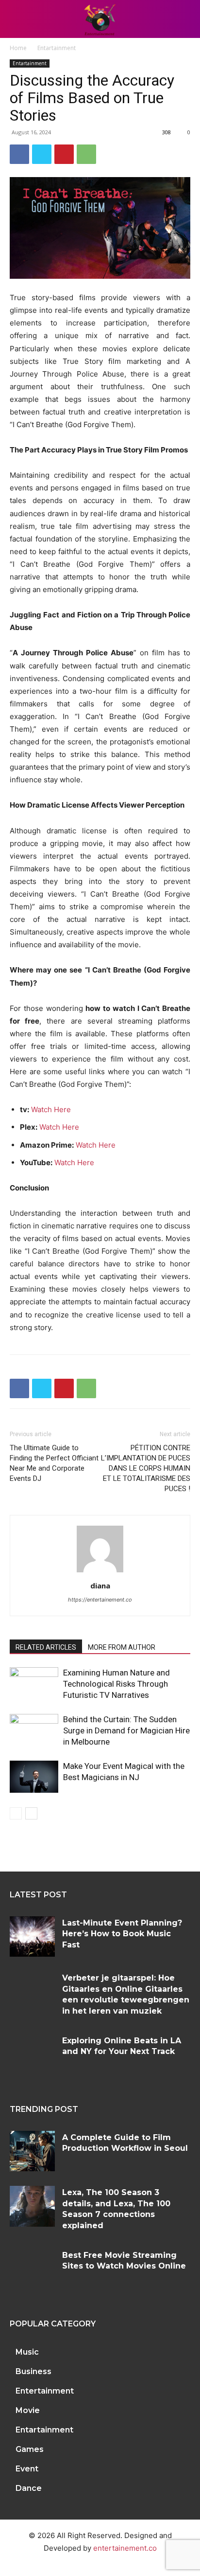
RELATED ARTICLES (46, 1647)
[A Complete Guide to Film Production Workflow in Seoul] (32, 2151)
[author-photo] (100, 1572)
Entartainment (57, 48)
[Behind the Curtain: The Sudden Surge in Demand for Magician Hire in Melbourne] (34, 1731)
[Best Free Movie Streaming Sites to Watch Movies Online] (32, 2269)
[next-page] (31, 1813)
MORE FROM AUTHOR (122, 1647)
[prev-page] (16, 1813)
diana (100, 1585)
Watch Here (51, 1109)
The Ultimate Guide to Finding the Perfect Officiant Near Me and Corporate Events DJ (54, 1463)
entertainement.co (125, 2548)
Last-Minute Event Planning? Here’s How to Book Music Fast (122, 1934)
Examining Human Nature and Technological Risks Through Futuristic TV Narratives (117, 1684)
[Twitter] (42, 154)
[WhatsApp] (86, 154)
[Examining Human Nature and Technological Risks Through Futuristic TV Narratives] (34, 1684)
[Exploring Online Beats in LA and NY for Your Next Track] (32, 2054)
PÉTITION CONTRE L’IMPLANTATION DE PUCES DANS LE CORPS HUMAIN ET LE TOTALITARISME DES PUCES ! (146, 1468)
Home (18, 48)
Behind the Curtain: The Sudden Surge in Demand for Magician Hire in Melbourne (126, 1730)
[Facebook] (19, 154)
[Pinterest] (64, 154)
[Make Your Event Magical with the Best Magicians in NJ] (34, 1777)
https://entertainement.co (100, 1600)
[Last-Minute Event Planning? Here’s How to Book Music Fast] (32, 1937)
